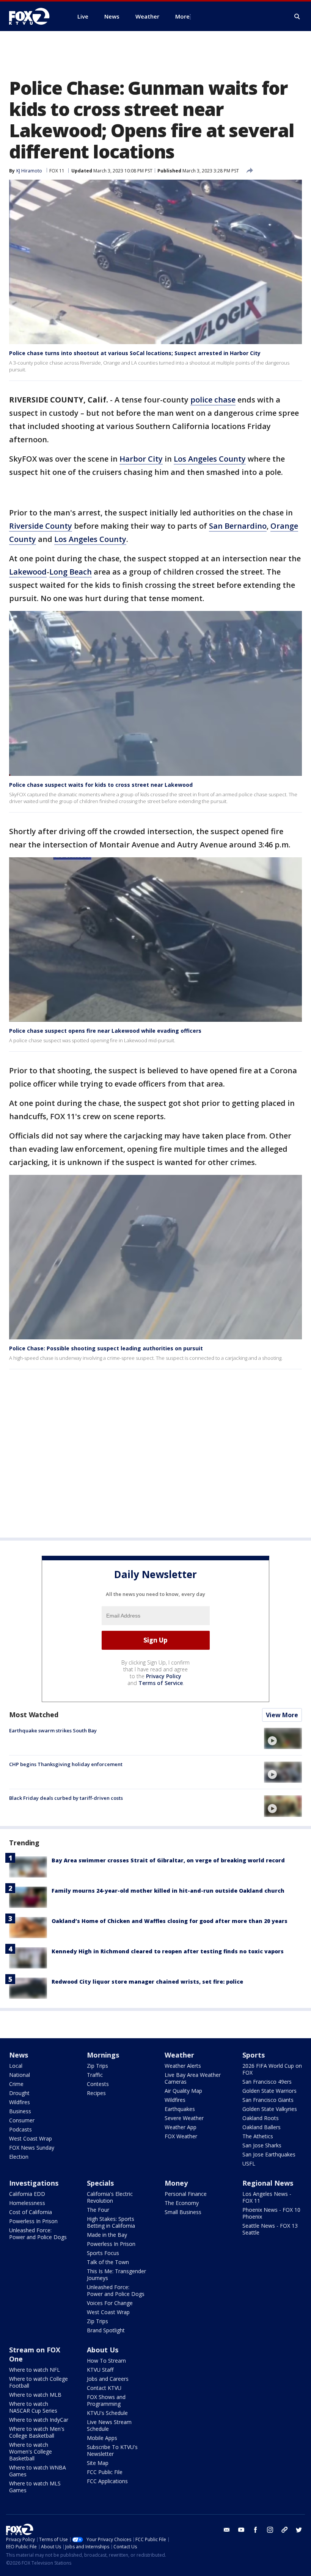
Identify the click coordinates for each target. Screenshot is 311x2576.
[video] (283, 1738)
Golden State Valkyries (270, 2109)
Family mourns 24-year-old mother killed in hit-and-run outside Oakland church (168, 1891)
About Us (103, 2350)
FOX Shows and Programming (106, 2400)
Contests (98, 2084)
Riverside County (41, 526)
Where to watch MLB (35, 2395)
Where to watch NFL (35, 2370)
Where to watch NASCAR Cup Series (33, 2407)
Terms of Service (161, 1683)
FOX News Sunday (32, 2148)
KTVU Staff (100, 2370)
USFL (249, 2163)
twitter (299, 2530)
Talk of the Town (108, 2262)
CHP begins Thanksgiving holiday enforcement (66, 1764)
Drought (19, 2093)
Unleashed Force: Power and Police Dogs (38, 2234)
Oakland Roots (261, 2118)
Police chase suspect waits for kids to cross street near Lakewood (101, 785)
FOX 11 (57, 171)
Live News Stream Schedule (109, 2425)
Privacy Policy (164, 1676)
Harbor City (141, 459)
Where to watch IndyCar (39, 2420)
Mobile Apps (102, 2438)
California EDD (27, 2194)
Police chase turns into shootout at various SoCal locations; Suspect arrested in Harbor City (135, 353)
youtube (241, 2530)
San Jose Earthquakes (269, 2154)
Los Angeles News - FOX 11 (267, 2197)
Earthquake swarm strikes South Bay (53, 1730)
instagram (270, 2530)
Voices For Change (110, 2303)
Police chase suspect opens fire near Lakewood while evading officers (105, 1031)
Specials (100, 2183)
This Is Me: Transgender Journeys (116, 2275)
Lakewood (28, 572)
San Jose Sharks (262, 2145)
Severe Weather (184, 2118)
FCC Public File (105, 2472)
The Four (98, 2210)
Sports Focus (103, 2253)
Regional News (268, 2183)
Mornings (103, 2055)
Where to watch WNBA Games (38, 2471)
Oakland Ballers (262, 2127)
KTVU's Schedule (107, 2413)
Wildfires (20, 2102)
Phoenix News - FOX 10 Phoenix (271, 2213)
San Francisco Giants (268, 2100)
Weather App (181, 2127)
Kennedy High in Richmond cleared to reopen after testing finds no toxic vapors (168, 1951)
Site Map (98, 2463)
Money (176, 2183)
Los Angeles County (210, 459)
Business (20, 2111)
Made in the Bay (107, 2235)
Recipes (96, 2093)
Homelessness (27, 2203)
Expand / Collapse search (297, 17)
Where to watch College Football (38, 2382)
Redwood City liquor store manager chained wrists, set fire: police (147, 1982)
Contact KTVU (104, 2388)
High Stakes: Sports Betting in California (111, 2222)
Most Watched (34, 1715)
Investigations (34, 2183)
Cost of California (31, 2212)
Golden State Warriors (269, 2091)
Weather (179, 2055)
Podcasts (20, 2129)
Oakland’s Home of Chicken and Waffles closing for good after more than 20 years (170, 1921)
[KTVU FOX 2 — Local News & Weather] (34, 16)
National (20, 2075)
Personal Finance (186, 2194)
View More (282, 1715)
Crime (16, 2084)
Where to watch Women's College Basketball (31, 2452)
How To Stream (106, 2361)
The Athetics (258, 2136)
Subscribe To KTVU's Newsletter (112, 2450)
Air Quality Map (183, 2091)
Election (19, 2157)
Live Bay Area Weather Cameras (193, 2078)
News (19, 2055)
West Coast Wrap (31, 2138)
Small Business (183, 2212)
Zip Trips (97, 2066)
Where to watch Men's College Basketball (37, 2432)
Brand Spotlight (106, 2330)
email (227, 2530)
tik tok (284, 2530)
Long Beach (71, 572)
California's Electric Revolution (110, 2197)
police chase (213, 400)
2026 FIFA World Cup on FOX (272, 2069)
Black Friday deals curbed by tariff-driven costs (66, 1798)
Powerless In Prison (33, 2221)
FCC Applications (107, 2481)
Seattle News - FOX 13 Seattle (270, 2229)
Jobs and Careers (108, 2379)
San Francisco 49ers (267, 2082)
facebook (256, 2530)
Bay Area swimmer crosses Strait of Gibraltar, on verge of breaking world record (168, 1860)
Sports (254, 2055)
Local (16, 2066)
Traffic (95, 2075)
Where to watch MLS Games (35, 2487)
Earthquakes (180, 2109)
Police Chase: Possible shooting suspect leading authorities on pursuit (106, 1348)
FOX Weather (181, 2136)
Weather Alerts (183, 2066)
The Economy (182, 2203)
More (182, 16)
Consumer (22, 2120)
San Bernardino (238, 526)
